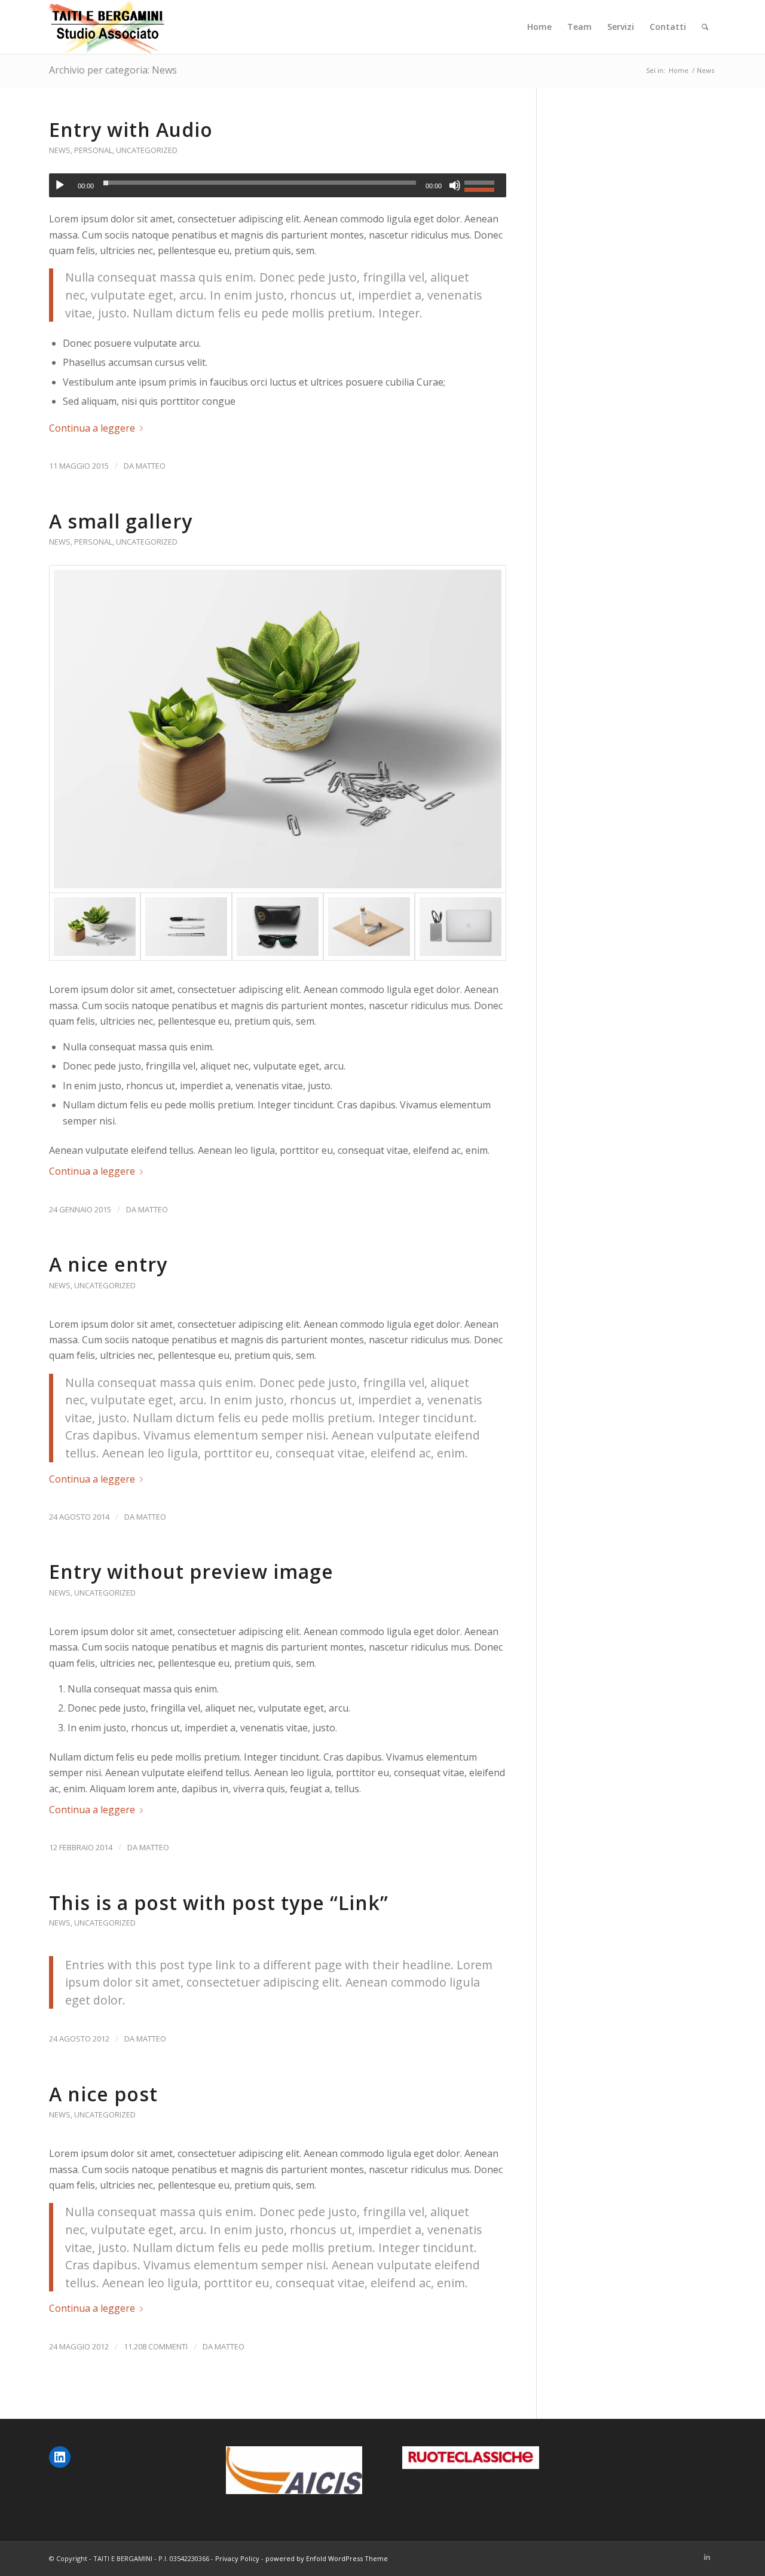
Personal (93, 150)
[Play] (60, 185)
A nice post (103, 2094)
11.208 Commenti (156, 2346)
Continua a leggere (92, 428)
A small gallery (121, 521)
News (60, 150)
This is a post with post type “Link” (219, 1903)
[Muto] (455, 185)
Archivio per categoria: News (113, 70)
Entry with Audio (131, 129)
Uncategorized (147, 150)
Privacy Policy (237, 2558)
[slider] (482, 184)
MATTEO (151, 466)
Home (679, 70)
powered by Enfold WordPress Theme (327, 2558)
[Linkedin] (707, 2557)
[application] (278, 185)
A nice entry (108, 1264)
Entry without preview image (191, 1571)
